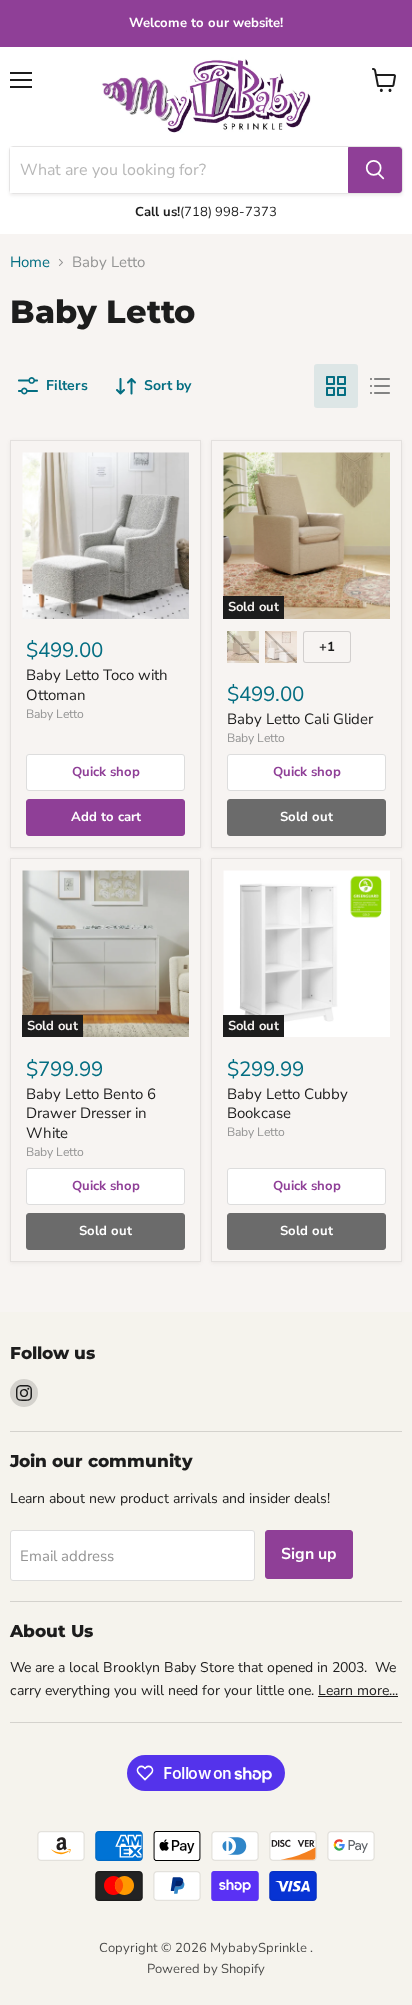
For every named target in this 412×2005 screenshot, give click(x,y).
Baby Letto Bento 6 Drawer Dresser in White (91, 1113)
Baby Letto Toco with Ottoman (97, 685)
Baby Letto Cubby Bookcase (287, 1104)
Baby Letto (55, 714)
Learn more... (358, 1690)
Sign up (309, 1554)
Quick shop (106, 772)
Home (30, 262)
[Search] (375, 170)
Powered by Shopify (206, 1969)
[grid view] (336, 386)
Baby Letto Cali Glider (300, 719)
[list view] (380, 386)
